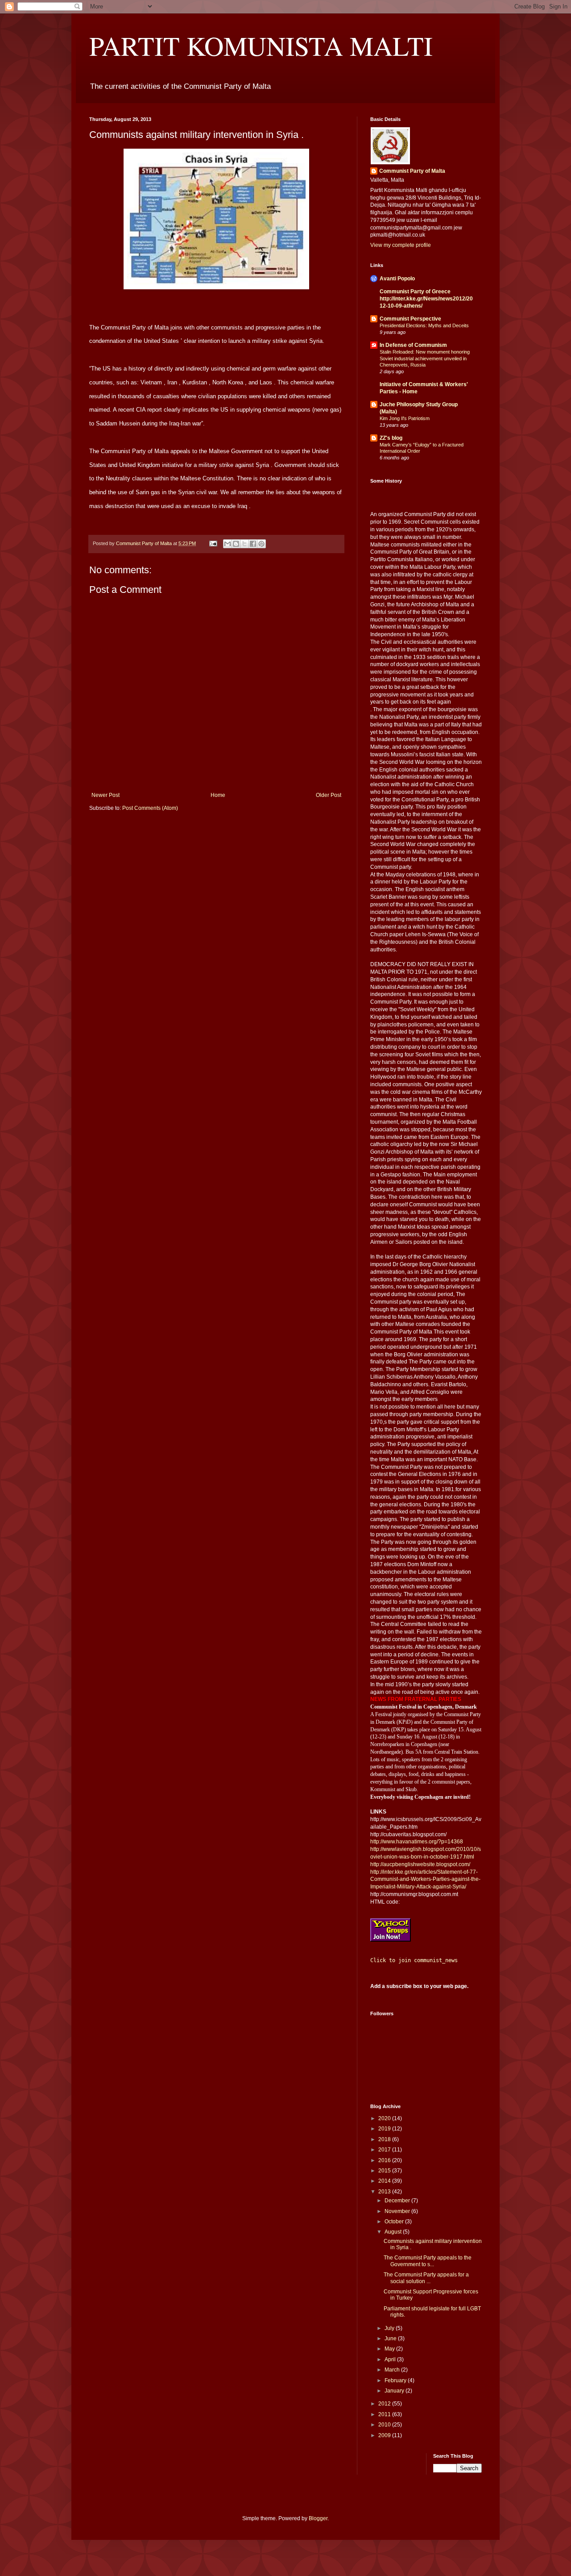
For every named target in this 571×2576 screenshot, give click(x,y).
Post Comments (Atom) (150, 808)
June (391, 2338)
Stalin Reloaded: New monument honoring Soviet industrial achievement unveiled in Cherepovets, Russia (425, 358)
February (396, 2380)
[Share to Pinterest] (261, 544)
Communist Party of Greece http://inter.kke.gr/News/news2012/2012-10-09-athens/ (426, 299)
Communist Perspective (410, 319)
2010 (385, 2425)
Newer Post (106, 795)
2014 (385, 2181)
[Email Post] (213, 543)
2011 (385, 2414)
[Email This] (228, 544)
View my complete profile (401, 245)
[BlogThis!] (236, 544)
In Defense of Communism (413, 345)
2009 (385, 2435)
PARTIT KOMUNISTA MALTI (261, 46)
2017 (385, 2150)
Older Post (329, 795)
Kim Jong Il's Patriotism (405, 418)
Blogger (318, 2518)
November (398, 2211)
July (390, 2328)
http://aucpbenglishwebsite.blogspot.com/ (420, 1864)
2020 (385, 2118)
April (391, 2359)
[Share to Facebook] (253, 544)
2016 (385, 2160)
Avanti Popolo (397, 279)
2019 (385, 2129)
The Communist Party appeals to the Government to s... (428, 2261)
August (394, 2232)
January (395, 2391)
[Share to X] (244, 544)
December (398, 2201)
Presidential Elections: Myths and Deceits (424, 325)
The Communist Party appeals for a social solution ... (426, 2278)
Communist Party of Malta (412, 171)
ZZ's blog (391, 438)
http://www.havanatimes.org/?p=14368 (417, 1842)
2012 (385, 2404)
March (393, 2370)
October (395, 2222)
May (390, 2349)
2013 (385, 2192)
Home (218, 795)
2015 (385, 2171)
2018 (385, 2139)
